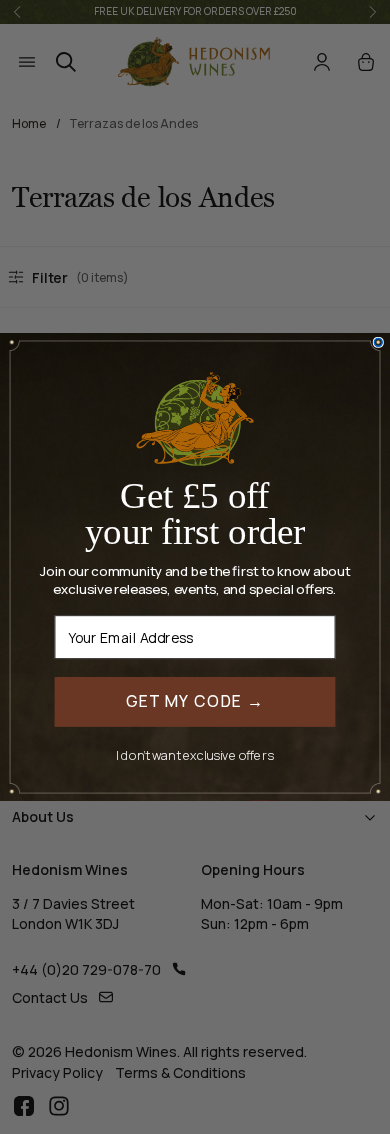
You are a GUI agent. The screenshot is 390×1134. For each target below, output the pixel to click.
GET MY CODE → (195, 701)
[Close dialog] (378, 342)
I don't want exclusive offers (195, 754)
